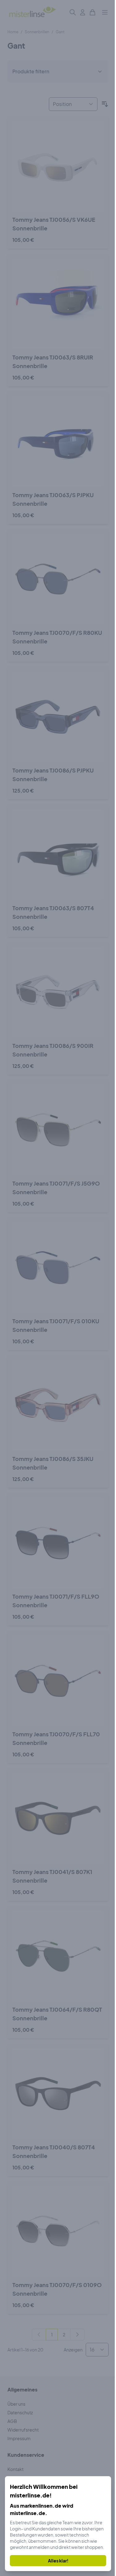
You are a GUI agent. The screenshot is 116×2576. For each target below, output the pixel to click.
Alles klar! (58, 2561)
